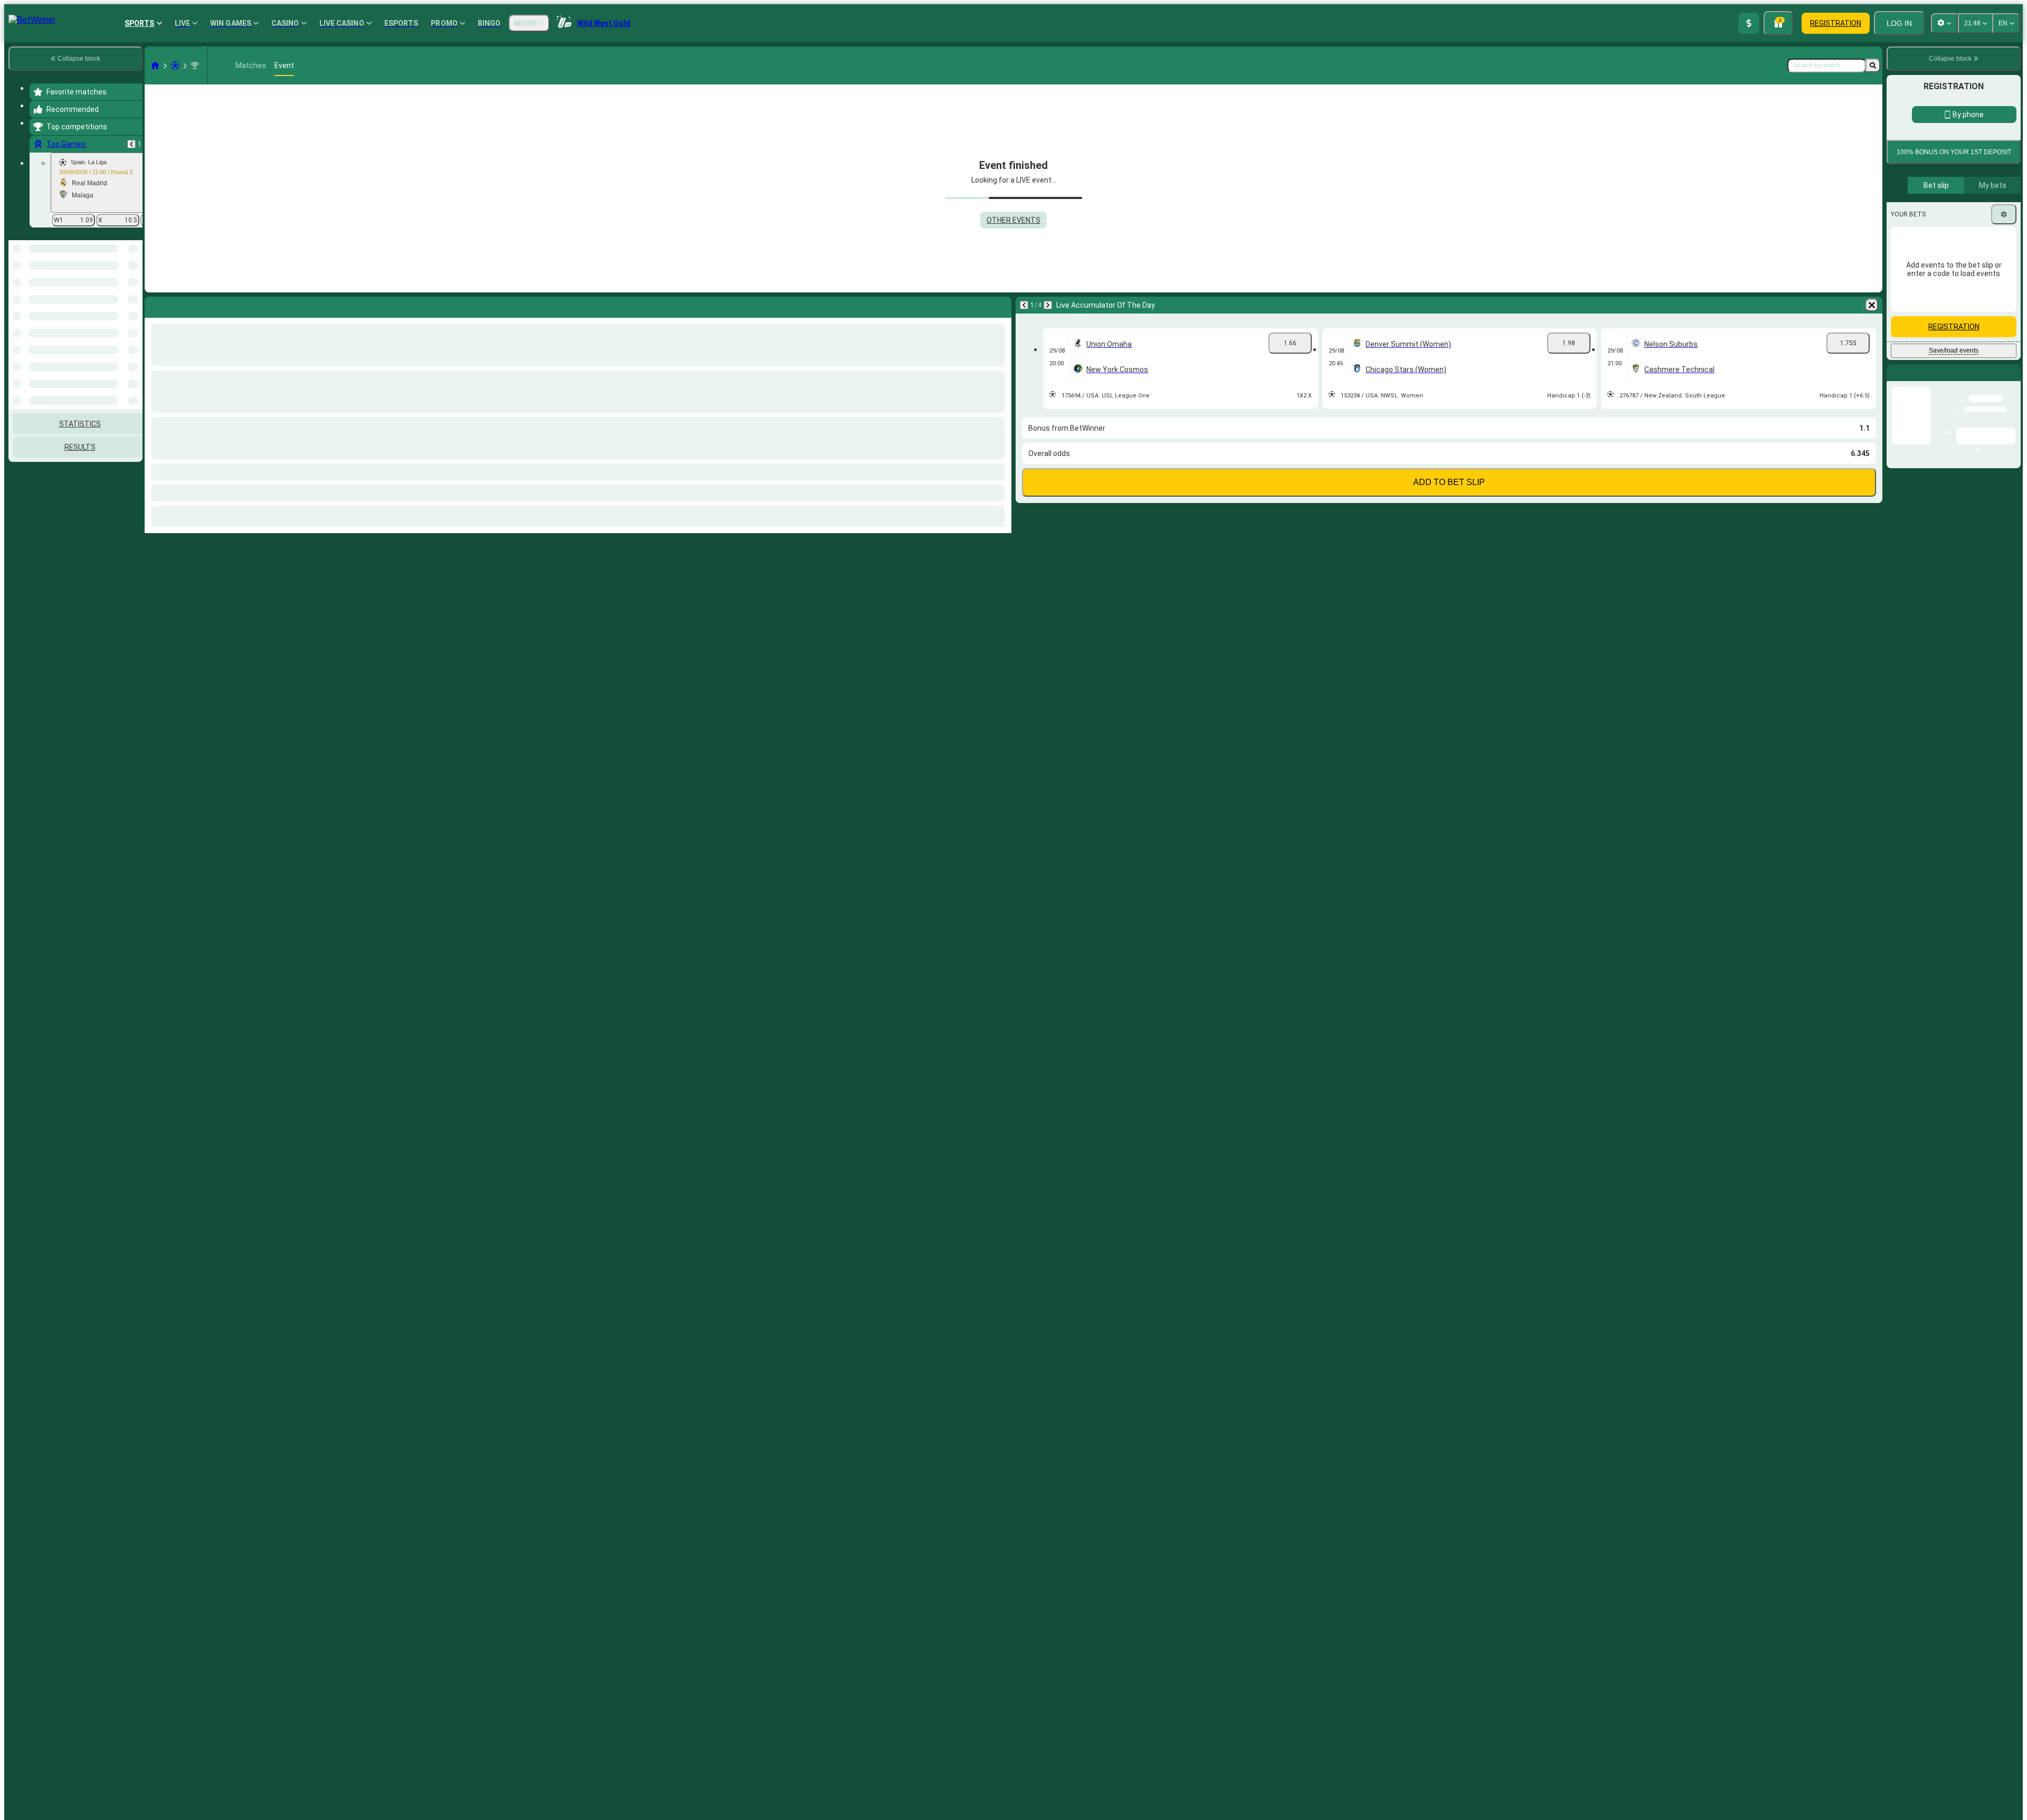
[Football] (175, 65)
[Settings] (2004, 214)
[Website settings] (1944, 23)
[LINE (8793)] (155, 65)
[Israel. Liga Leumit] (195, 65)
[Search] (1873, 65)
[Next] (1048, 305)
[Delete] (1872, 305)
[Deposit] (1749, 23)
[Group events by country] (134, 295)
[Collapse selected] (120, 295)
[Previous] (131, 144)
